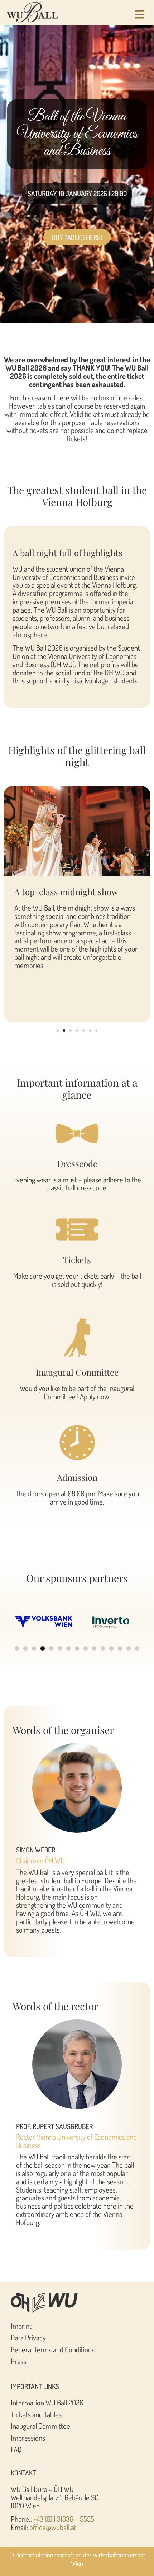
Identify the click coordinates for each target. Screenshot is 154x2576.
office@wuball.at (53, 2527)
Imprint (21, 2326)
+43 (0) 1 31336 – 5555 (64, 2519)
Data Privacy (28, 2338)
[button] (58, 1031)
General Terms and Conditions (53, 2349)
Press (19, 2361)
